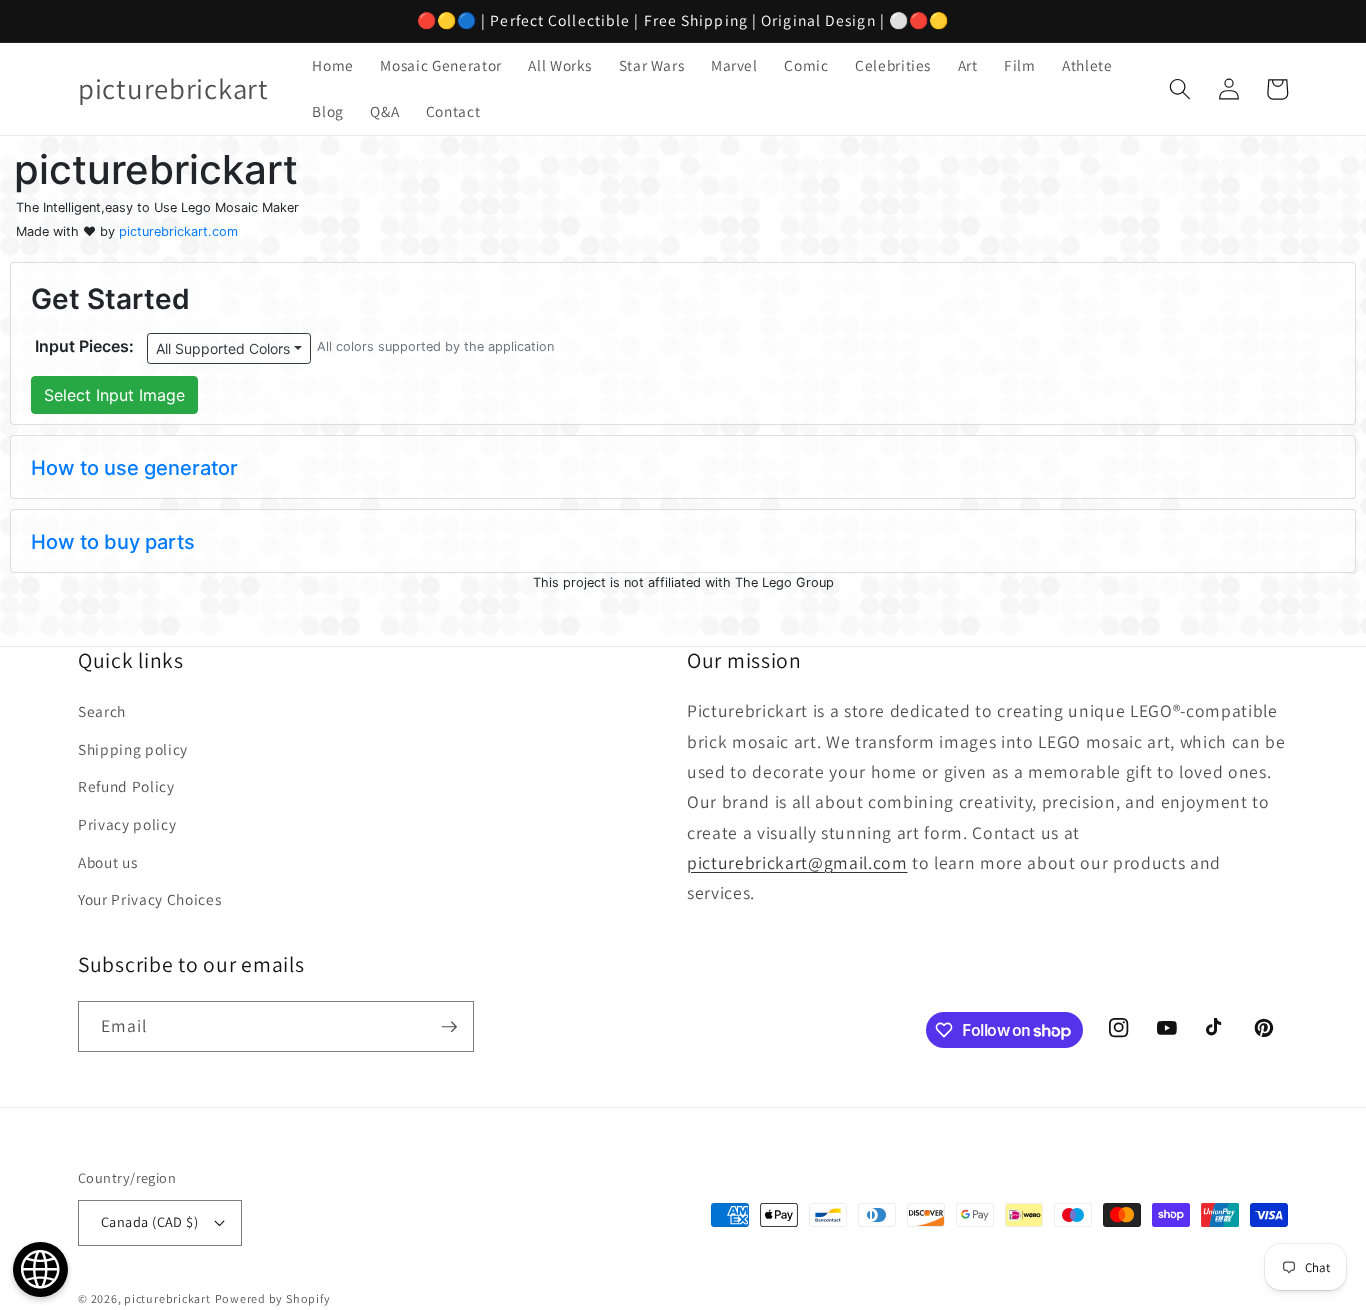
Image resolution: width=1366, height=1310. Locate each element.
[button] (1180, 89)
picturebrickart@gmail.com (797, 862)
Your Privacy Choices (149, 899)
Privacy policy (127, 824)
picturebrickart (167, 1298)
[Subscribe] (449, 1027)
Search (102, 711)
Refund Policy (126, 786)
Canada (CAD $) (149, 1221)
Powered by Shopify (273, 1298)
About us (107, 862)
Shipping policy (133, 749)
